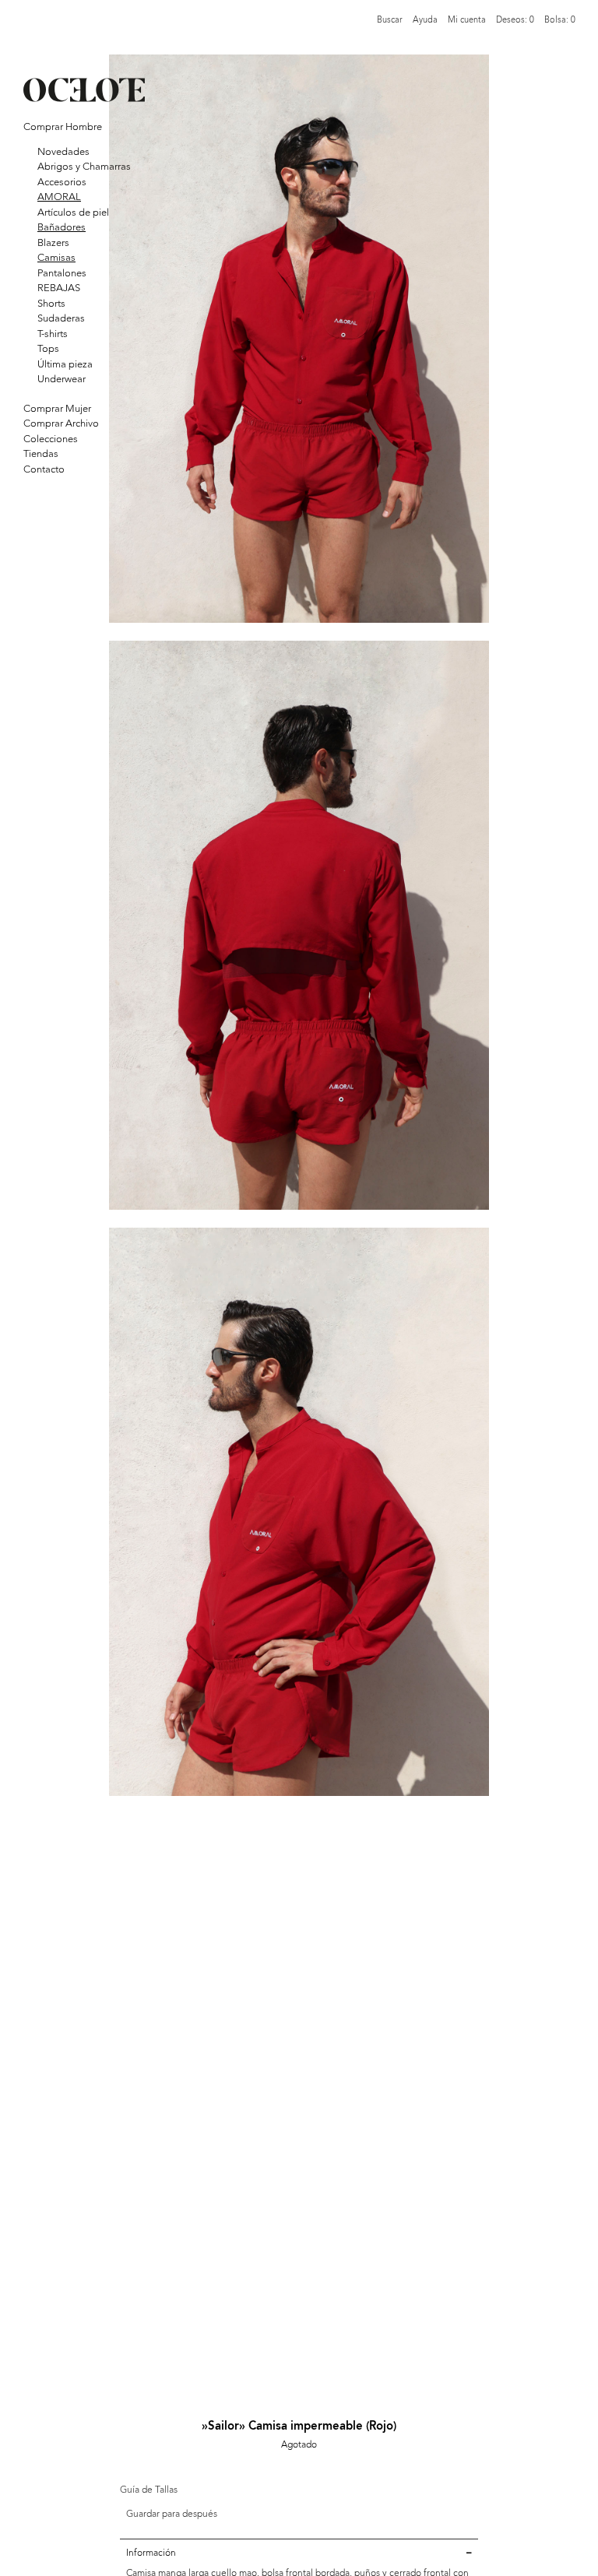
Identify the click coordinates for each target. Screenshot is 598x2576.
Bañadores (62, 227)
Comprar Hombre (63, 127)
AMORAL (59, 197)
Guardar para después (172, 2514)
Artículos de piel (73, 212)
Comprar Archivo (61, 423)
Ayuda (425, 20)
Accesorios (62, 182)
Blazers (53, 242)
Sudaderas (61, 318)
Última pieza (65, 364)
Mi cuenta (467, 20)
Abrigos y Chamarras (84, 166)
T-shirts (53, 334)
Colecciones (51, 439)
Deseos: (515, 20)
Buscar (390, 20)
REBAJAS (59, 288)
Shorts (51, 303)
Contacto (44, 469)
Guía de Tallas (149, 2490)
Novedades (63, 151)
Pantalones (62, 273)
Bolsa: (560, 20)
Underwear (62, 379)
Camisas (56, 257)
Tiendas (41, 453)
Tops (48, 348)
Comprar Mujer (57, 408)
